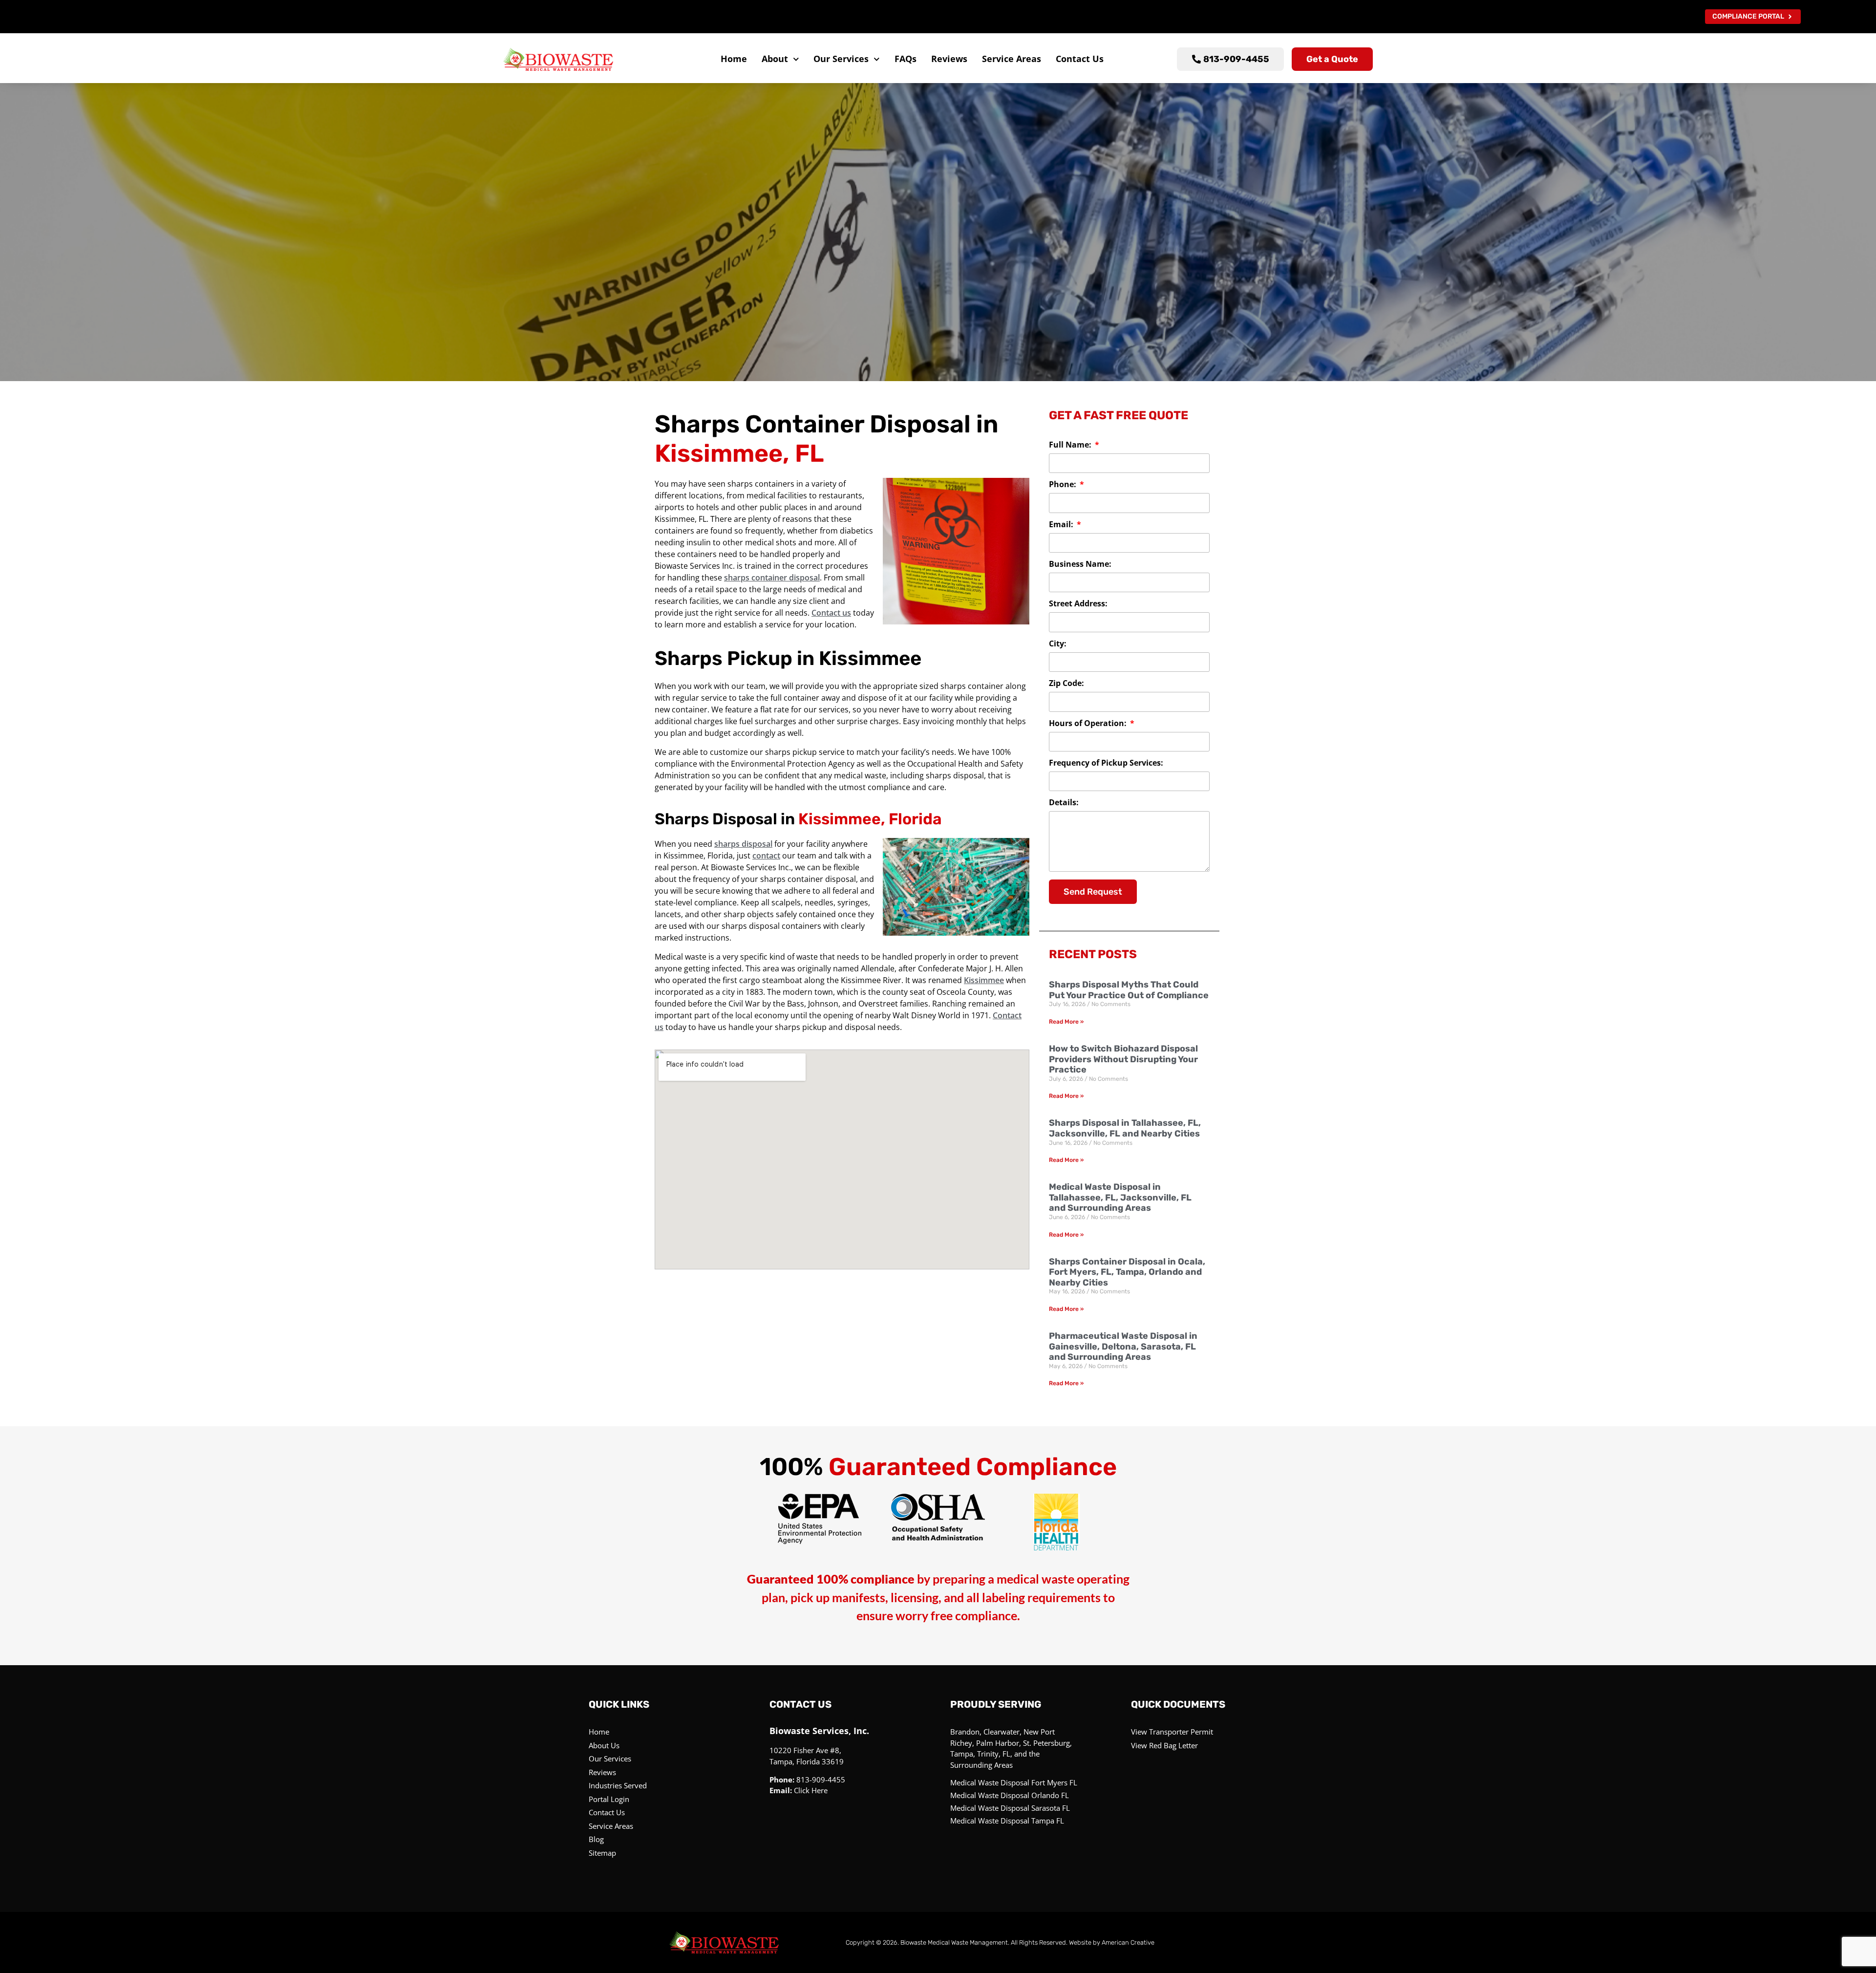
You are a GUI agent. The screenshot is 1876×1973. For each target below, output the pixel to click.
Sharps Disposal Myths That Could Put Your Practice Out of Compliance (1129, 990)
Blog (596, 1839)
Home (734, 59)
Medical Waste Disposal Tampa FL (1007, 1821)
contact (766, 856)
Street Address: (1078, 604)
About (775, 59)
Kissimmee (984, 980)
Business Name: (1080, 565)
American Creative (1128, 1942)
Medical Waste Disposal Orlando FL (1010, 1795)
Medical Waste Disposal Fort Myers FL (1014, 1782)
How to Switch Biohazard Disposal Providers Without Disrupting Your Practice (1123, 1059)
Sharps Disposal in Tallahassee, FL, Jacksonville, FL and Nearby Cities (1125, 1128)
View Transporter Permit (1172, 1732)
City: (1058, 644)
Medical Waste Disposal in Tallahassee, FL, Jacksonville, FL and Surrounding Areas (1120, 1197)
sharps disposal (743, 844)
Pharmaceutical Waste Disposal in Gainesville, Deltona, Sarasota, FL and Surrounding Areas (1123, 1346)
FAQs (906, 59)
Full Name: (1071, 445)
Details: (1064, 803)
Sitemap (602, 1853)
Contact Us (1080, 59)
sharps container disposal (772, 578)
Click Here (811, 1790)
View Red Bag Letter (1164, 1745)
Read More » (1066, 1022)
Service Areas (1012, 59)
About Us (604, 1745)
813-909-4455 (821, 1780)
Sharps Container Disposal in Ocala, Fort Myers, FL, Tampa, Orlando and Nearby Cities (1127, 1272)
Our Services (841, 59)
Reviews (949, 59)
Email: (1062, 525)
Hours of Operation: (1089, 724)
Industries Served (618, 1785)
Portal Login (609, 1799)
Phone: (1064, 485)
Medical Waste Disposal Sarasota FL (1010, 1808)
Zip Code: (1066, 684)
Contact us (831, 613)
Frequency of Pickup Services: (1106, 763)
